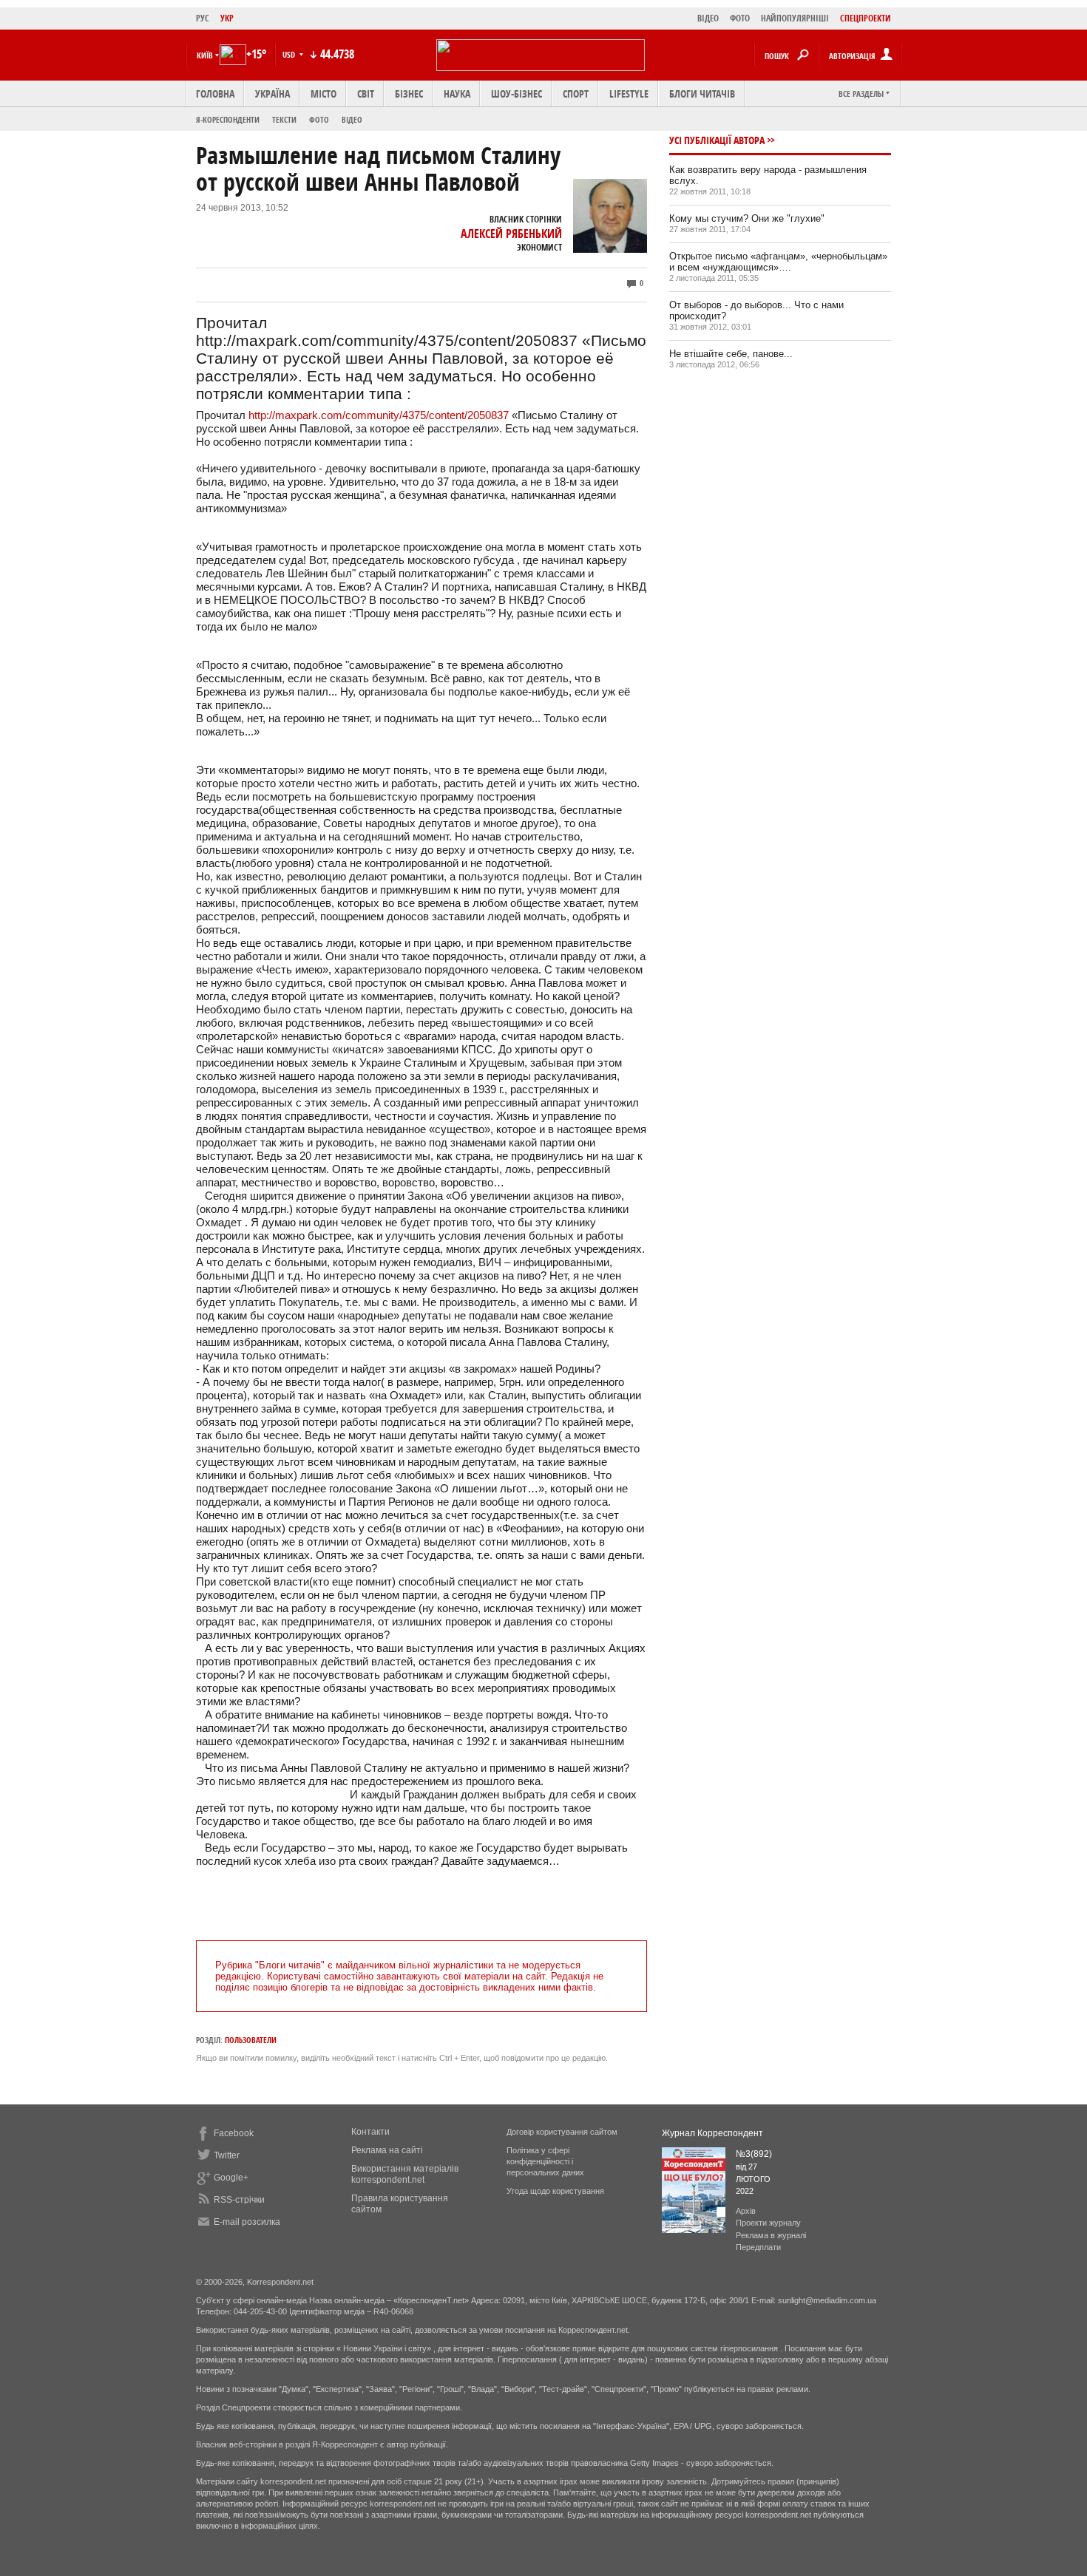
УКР (227, 18)
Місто (324, 94)
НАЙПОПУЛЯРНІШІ (795, 18)
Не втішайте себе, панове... (731, 354)
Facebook (234, 2133)
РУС (203, 18)
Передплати (758, 2247)
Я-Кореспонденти (228, 119)
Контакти (370, 2132)
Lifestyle (629, 94)
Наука (457, 94)
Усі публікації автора (717, 140)
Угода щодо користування (555, 2191)
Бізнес (409, 94)
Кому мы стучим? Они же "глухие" (747, 218)
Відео (352, 119)
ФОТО (740, 18)
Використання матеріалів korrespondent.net (405, 2174)
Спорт (576, 94)
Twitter (227, 2155)
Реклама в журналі (771, 2235)
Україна (272, 94)
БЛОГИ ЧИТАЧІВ (702, 94)
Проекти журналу (768, 2223)
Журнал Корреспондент (712, 2133)
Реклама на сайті (387, 2150)
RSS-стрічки (239, 2200)
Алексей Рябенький (511, 234)
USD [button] (290, 54)
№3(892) (754, 2154)
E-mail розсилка (247, 2222)
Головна (215, 94)
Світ (366, 94)
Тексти (284, 119)
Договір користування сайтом (562, 2132)
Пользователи (251, 2040)
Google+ (231, 2178)
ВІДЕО (708, 18)
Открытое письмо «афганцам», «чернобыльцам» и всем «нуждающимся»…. (778, 262)
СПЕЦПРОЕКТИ (866, 18)
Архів (746, 2211)
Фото (319, 119)
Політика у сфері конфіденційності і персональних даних (545, 2161)
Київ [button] (205, 55)
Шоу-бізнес (517, 94)
